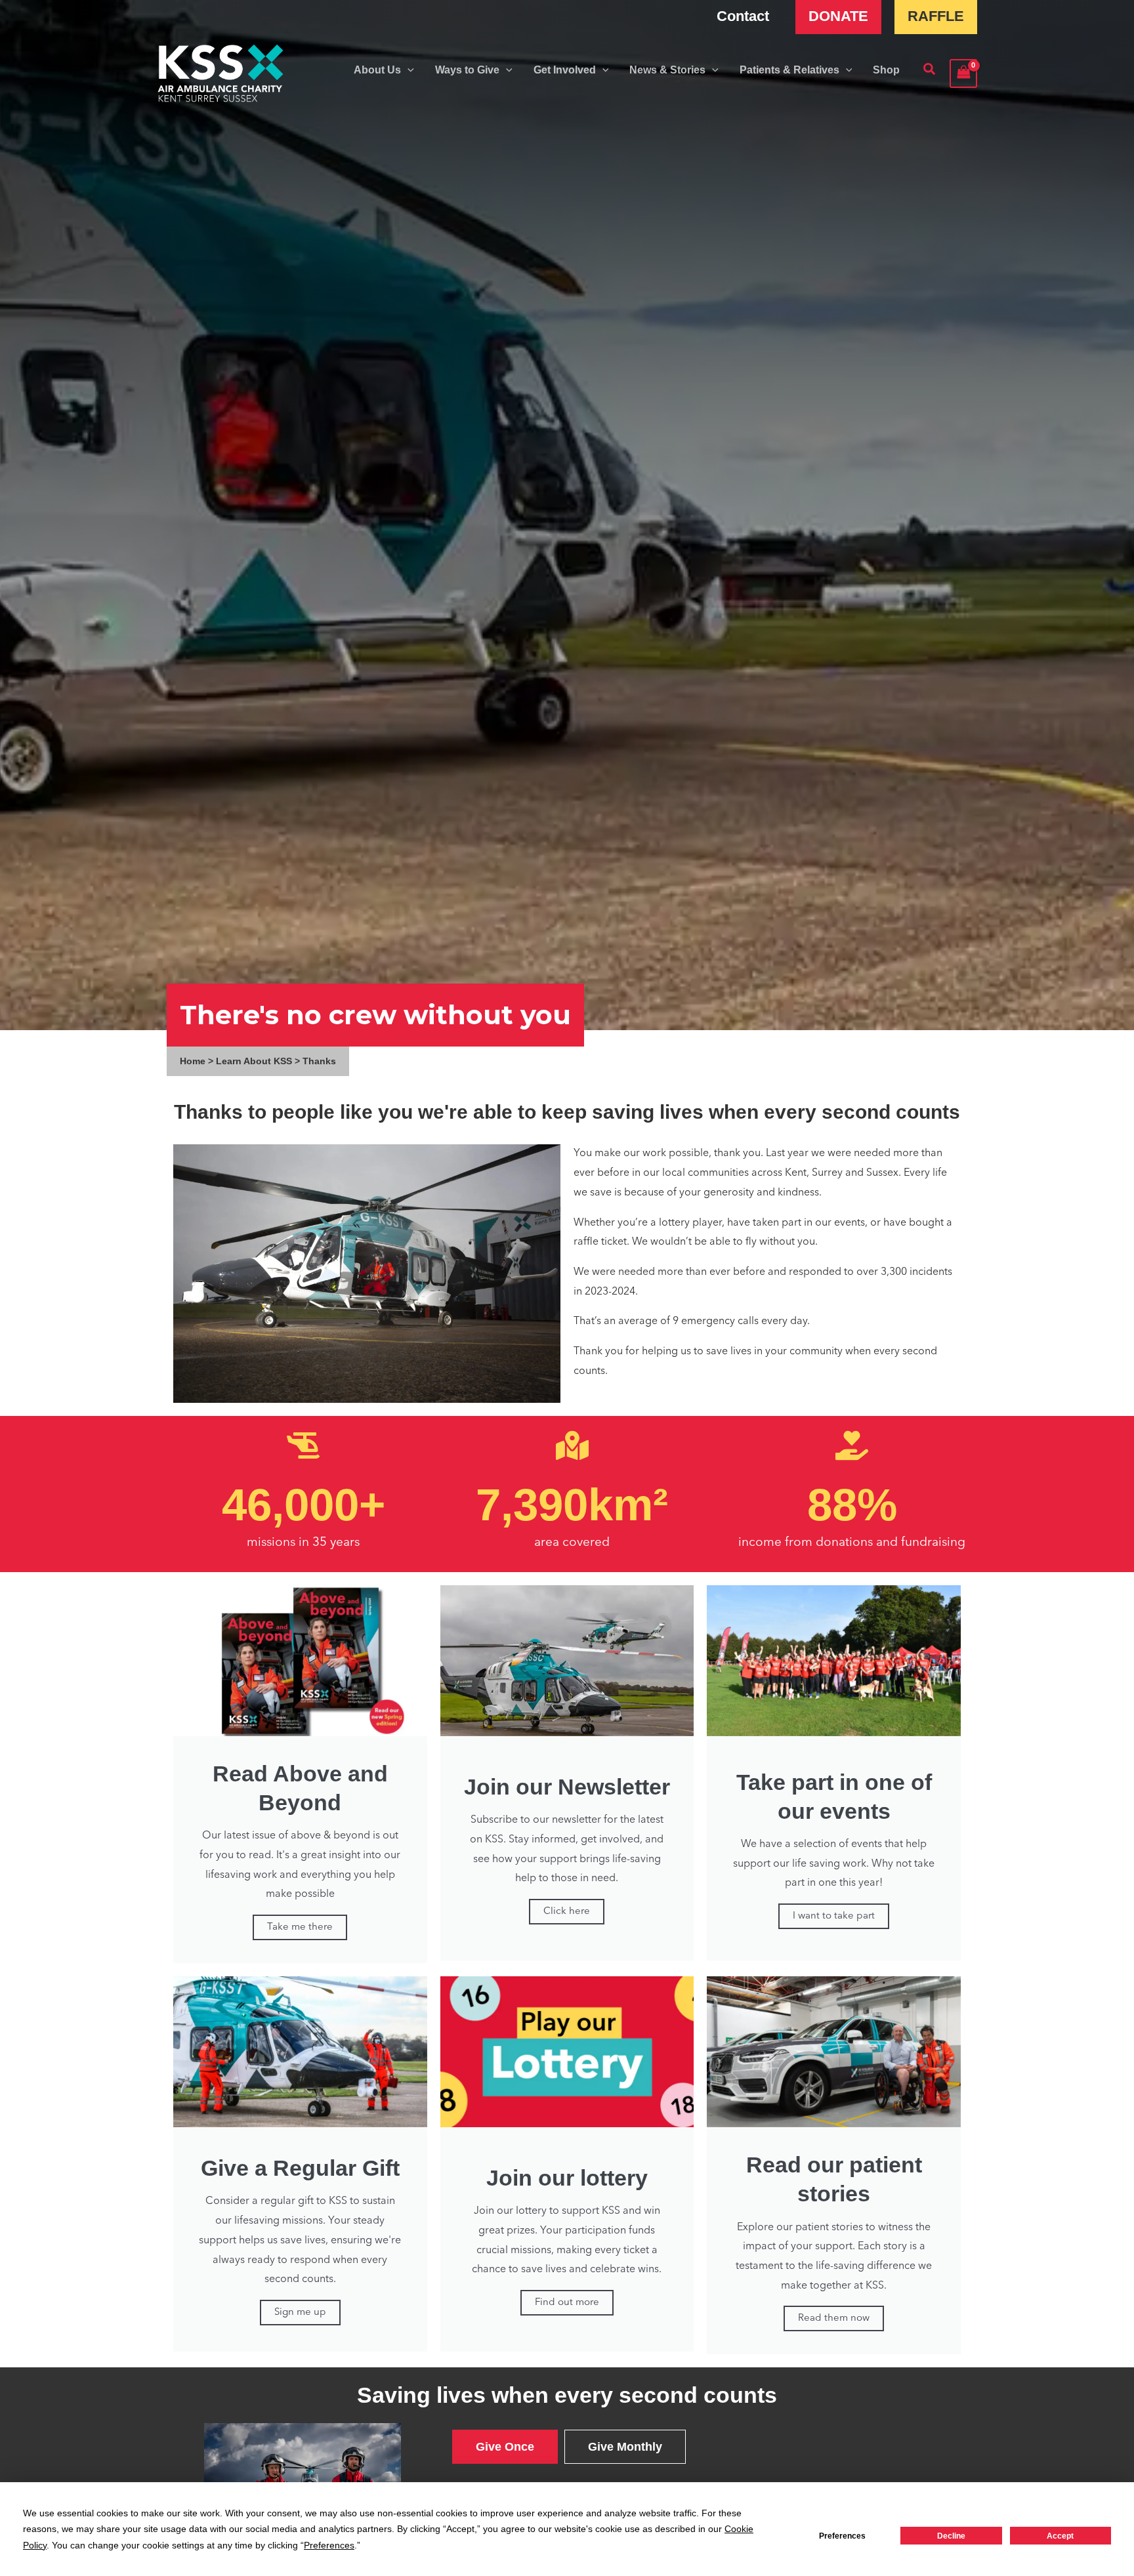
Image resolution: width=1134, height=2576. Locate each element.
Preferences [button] (329, 2545)
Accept (1060, 2536)
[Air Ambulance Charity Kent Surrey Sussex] (221, 73)
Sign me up (300, 2313)
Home (193, 1061)
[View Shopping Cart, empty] (963, 73)
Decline (951, 2536)
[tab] (505, 2447)
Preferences (842, 2536)
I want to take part (834, 1916)
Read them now (834, 2318)
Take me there (300, 1927)
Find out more (567, 2303)
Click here (567, 1912)
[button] (408, 70)
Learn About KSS (254, 1061)
